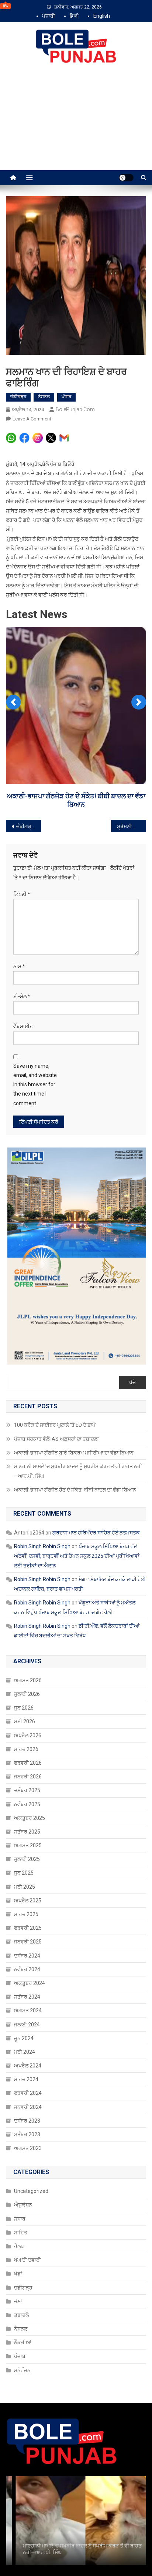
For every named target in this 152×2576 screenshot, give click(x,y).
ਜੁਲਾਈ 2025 (27, 1859)
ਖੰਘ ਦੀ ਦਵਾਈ (27, 2260)
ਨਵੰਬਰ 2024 (27, 1969)
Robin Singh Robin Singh (42, 1546)
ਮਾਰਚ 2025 (26, 1914)
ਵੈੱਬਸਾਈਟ (23, 1026)
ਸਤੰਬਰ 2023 (27, 2134)
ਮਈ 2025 (25, 1887)
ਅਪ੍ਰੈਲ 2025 (28, 1901)
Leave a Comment (32, 419)
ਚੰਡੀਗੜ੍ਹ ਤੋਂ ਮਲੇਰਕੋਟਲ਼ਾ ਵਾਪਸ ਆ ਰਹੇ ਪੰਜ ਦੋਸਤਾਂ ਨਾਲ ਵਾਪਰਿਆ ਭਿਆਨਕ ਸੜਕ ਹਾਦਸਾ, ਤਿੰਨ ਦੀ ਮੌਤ (29, 826)
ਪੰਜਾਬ (66, 397)
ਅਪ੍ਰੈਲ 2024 (28, 2066)
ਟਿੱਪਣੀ (22, 894)
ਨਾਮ (19, 966)
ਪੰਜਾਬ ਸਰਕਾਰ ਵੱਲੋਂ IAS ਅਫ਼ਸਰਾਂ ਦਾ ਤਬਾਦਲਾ (56, 1439)
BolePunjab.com (75, 409)
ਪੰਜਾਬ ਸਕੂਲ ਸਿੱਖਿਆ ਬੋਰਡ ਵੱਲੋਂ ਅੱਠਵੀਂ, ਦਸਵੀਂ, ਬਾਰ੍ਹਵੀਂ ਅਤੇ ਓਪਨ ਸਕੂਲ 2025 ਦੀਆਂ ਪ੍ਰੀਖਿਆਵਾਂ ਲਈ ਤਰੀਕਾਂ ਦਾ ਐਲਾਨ (77, 1556)
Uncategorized (31, 2191)
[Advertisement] (76, 125)
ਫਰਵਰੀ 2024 (28, 2093)
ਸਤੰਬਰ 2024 (27, 1997)
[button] (13, 702)
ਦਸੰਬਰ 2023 (27, 2121)
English (102, 16)
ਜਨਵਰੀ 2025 (28, 1942)
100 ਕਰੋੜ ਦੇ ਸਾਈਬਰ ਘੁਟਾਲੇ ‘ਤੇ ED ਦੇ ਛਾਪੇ (55, 1425)
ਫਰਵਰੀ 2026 (28, 1763)
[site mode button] (126, 178)
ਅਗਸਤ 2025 (28, 1845)
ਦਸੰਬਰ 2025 (27, 1790)
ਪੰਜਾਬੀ (49, 16)
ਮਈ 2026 (25, 1721)
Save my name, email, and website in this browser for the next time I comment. (35, 1085)
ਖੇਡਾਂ (18, 2274)
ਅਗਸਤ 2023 (28, 2148)
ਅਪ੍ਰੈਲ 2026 (28, 1735)
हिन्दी (74, 16)
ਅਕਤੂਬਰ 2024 (30, 1983)
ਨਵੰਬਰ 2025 (27, 1804)
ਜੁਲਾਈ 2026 (27, 1694)
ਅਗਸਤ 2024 (28, 2010)
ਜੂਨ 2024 (24, 2038)
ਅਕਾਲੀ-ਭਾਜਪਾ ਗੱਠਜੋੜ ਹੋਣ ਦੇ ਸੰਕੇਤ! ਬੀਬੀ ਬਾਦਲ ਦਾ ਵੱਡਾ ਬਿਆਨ (75, 1490)
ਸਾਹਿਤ (21, 2233)
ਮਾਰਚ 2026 (26, 1749)
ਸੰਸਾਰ (20, 2219)
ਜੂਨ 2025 (24, 1873)
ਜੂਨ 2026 (24, 1708)
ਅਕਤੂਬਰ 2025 (30, 1818)
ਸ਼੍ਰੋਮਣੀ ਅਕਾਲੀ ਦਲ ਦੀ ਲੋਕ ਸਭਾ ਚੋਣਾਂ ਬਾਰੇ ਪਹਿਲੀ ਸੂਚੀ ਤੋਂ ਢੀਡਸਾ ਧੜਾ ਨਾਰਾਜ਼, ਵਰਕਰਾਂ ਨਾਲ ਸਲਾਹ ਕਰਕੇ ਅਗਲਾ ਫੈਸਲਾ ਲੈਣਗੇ (132, 826)
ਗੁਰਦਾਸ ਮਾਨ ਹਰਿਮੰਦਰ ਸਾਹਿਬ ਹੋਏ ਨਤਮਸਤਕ (96, 1533)
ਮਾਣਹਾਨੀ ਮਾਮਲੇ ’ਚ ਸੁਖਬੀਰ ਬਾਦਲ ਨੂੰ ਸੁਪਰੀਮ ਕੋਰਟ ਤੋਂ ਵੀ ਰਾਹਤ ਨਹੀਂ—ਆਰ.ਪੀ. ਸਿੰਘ (78, 1471)
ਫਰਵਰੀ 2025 (28, 1928)
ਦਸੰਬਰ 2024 (27, 1956)
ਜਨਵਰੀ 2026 (28, 1777)
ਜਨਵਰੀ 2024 (28, 2107)
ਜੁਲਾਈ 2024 (27, 2025)
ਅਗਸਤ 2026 (28, 1680)
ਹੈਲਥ (19, 2246)
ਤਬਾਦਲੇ (21, 2315)
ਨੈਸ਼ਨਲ (44, 397)
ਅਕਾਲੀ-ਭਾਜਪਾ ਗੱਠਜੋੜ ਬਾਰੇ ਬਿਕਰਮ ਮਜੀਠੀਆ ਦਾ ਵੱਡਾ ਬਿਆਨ (74, 1453)
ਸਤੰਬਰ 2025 (27, 1832)
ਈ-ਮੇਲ (22, 996)
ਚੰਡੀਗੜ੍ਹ (18, 397)
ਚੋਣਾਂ (18, 2301)
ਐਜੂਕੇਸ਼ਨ (23, 2205)
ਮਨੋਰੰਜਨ (22, 2370)
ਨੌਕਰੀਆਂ (23, 2342)
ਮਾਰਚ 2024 (26, 2079)
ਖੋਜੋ (132, 1382)
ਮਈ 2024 (25, 2052)
